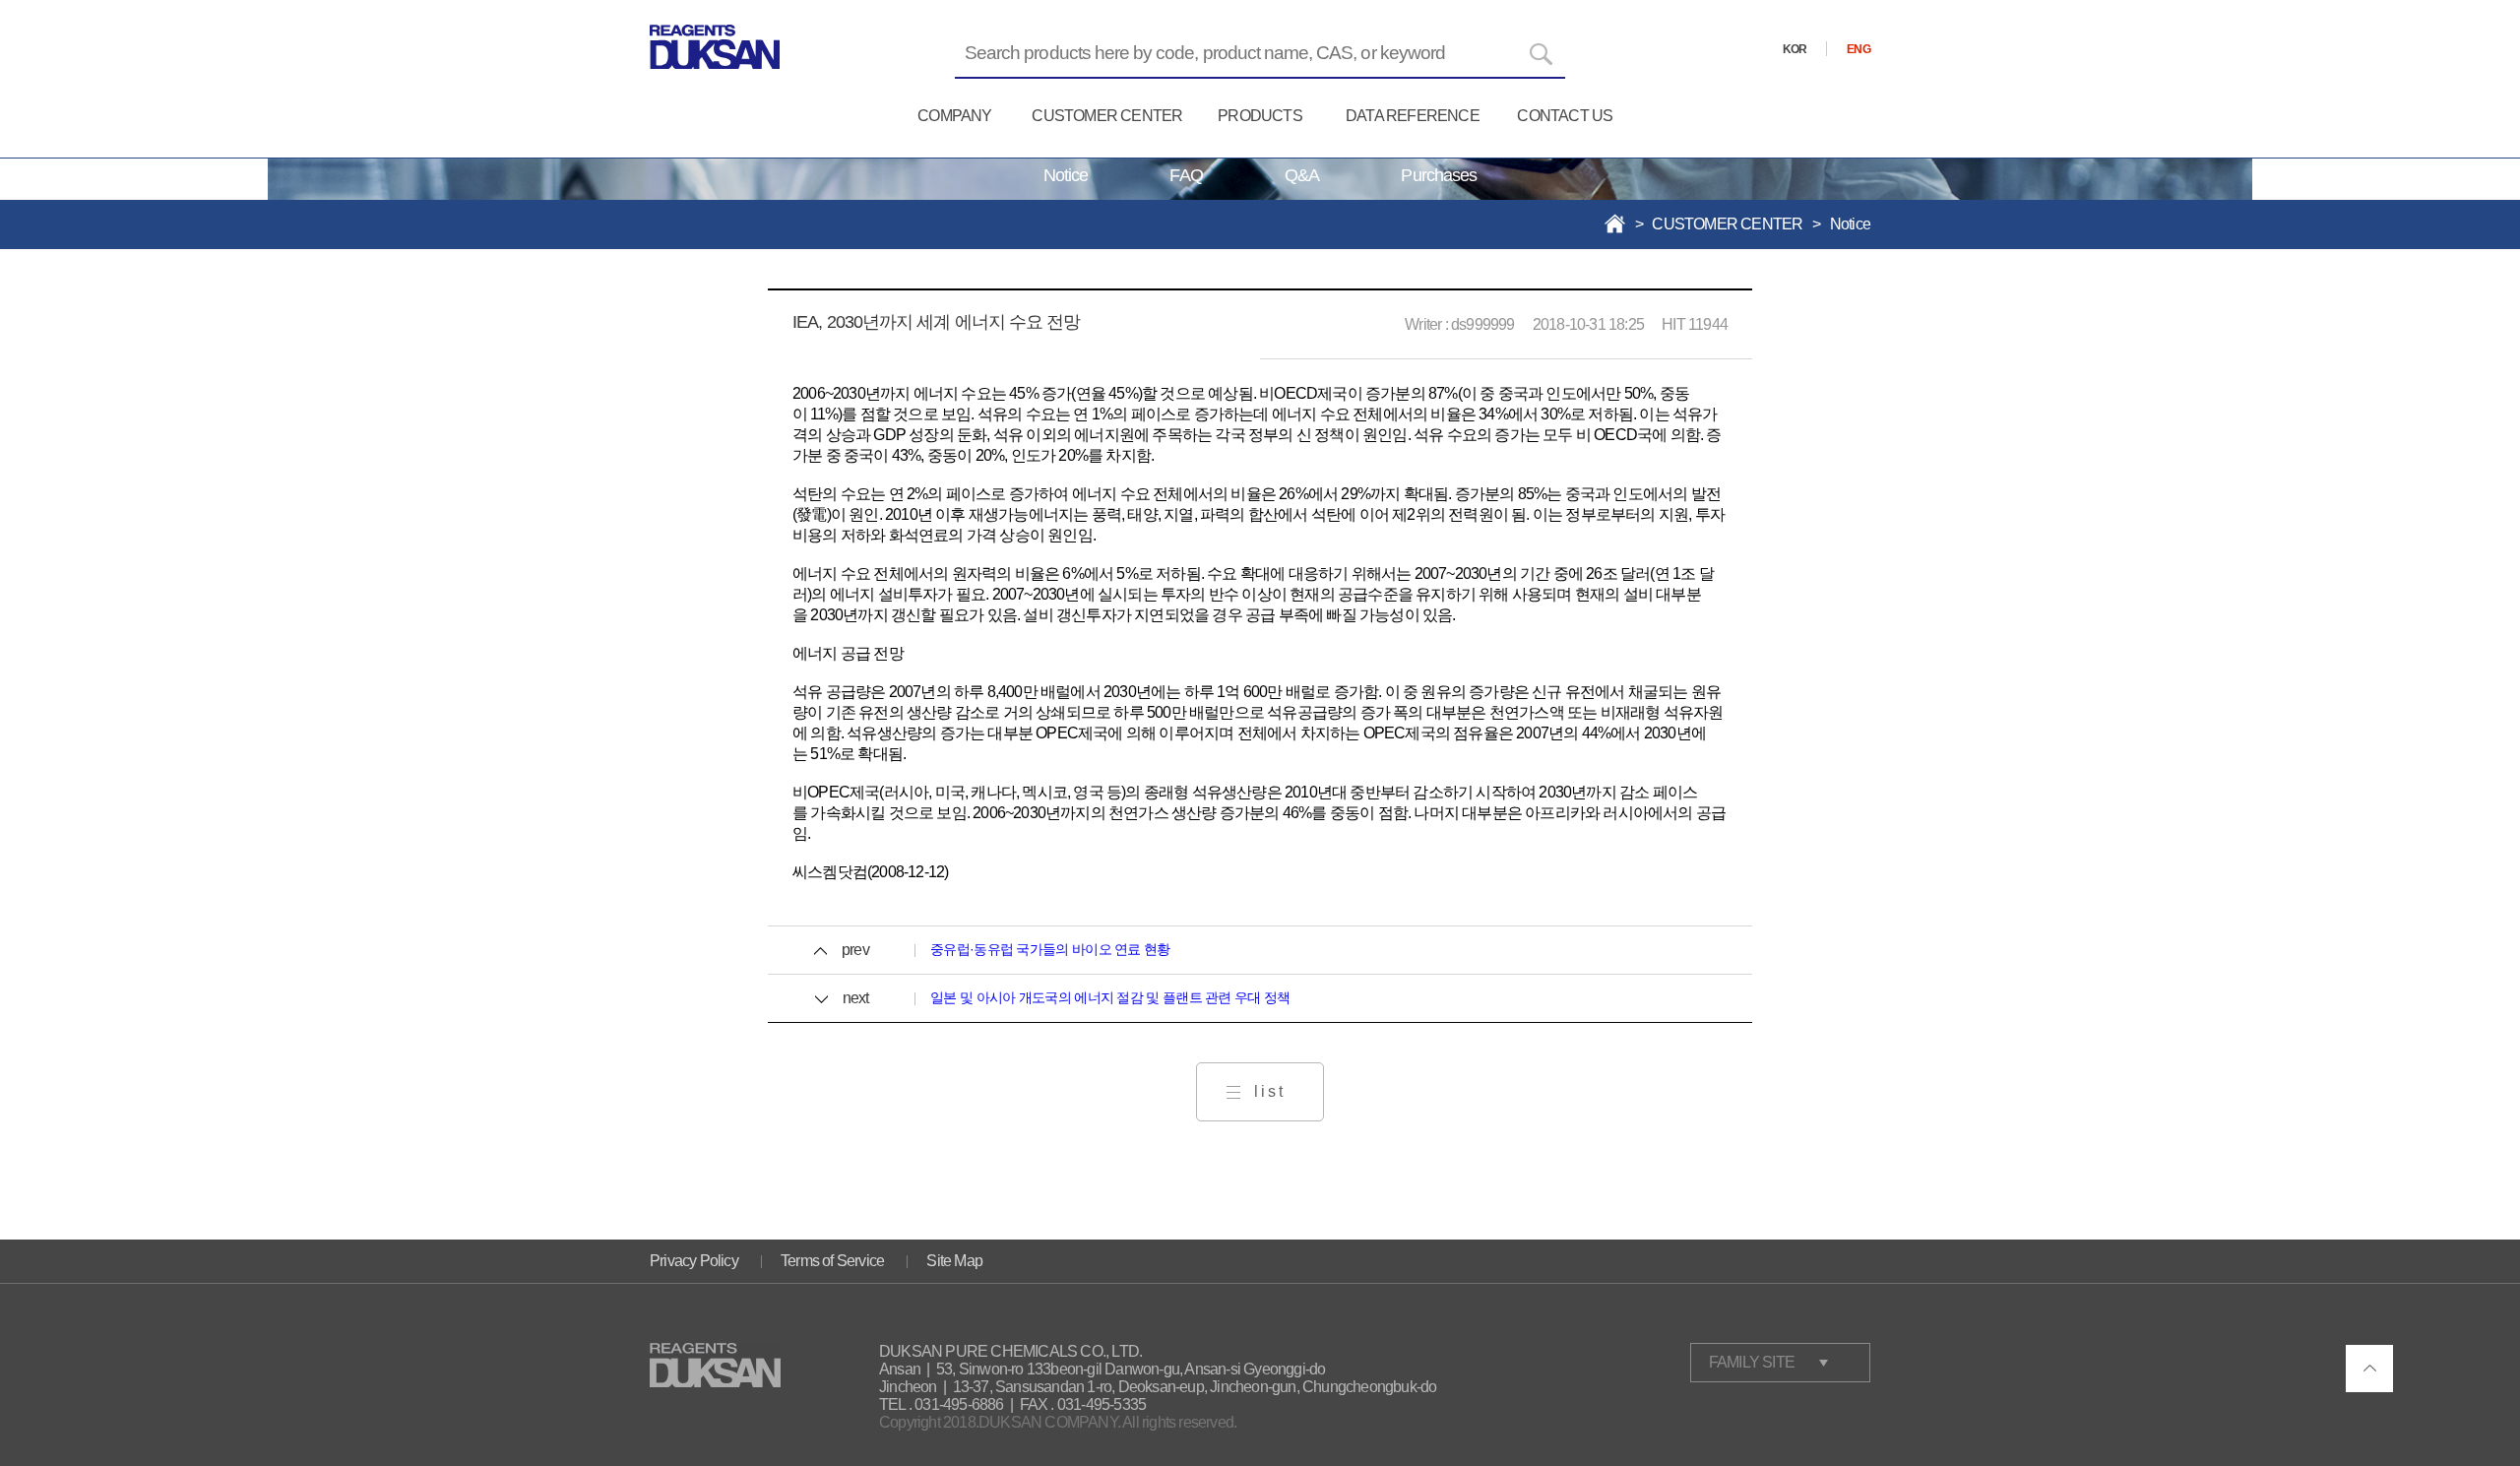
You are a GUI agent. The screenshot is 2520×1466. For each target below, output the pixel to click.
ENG (1858, 49)
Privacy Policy (694, 1261)
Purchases (1439, 175)
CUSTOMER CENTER (1107, 116)
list (1270, 1091)
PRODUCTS (1260, 116)
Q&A (1302, 175)
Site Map (954, 1261)
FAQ (1186, 175)
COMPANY (954, 116)
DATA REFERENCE (1413, 116)
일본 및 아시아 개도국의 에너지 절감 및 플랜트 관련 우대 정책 (1110, 997)
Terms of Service (832, 1261)
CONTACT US (1565, 116)
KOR (1795, 49)
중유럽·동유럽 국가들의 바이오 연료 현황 (1050, 949)
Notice (1066, 175)
